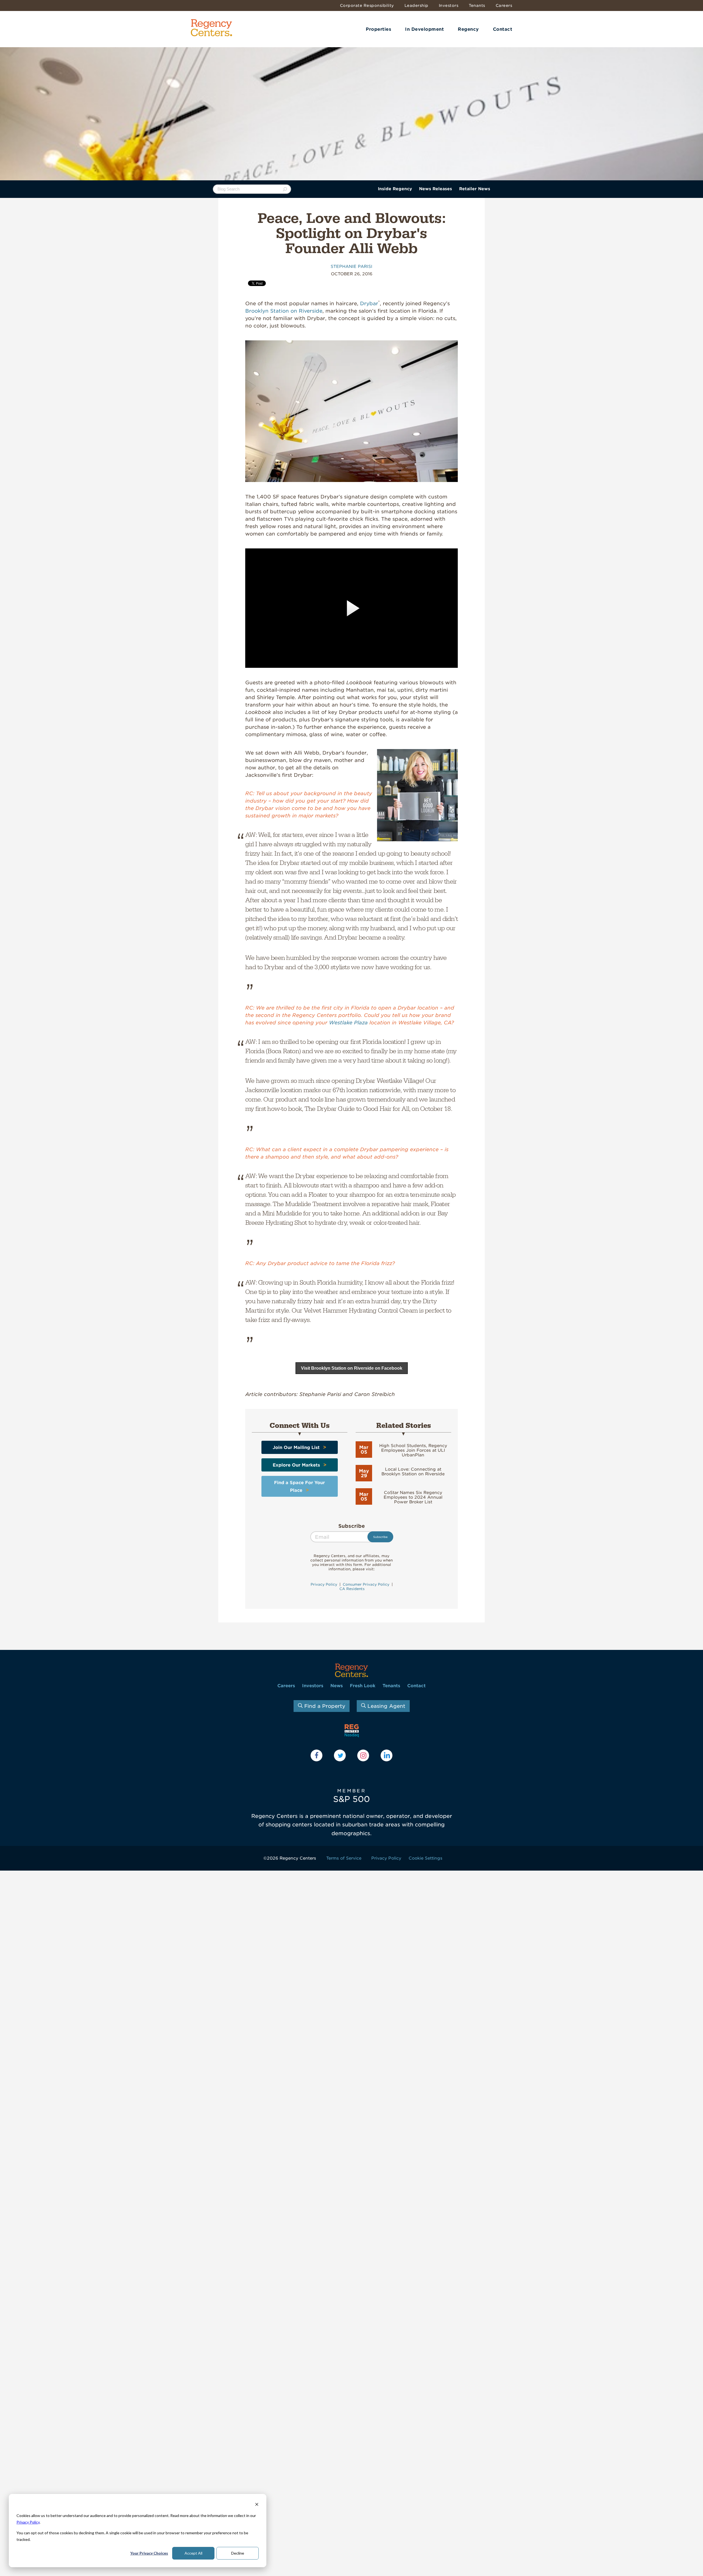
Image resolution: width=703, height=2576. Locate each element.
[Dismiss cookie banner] (257, 2505)
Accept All (193, 2553)
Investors (449, 5)
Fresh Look (363, 1686)
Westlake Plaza (348, 1023)
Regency (468, 29)
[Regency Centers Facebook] (316, 1755)
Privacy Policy (28, 2522)
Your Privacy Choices (149, 2553)
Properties (378, 29)
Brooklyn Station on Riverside (284, 311)
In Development (424, 29)
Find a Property (324, 1706)
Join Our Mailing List (296, 1447)
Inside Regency (395, 189)
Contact (503, 29)
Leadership (416, 5)
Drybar (369, 303)
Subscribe (352, 1526)
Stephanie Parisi (351, 267)
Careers (504, 5)
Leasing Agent (386, 1706)
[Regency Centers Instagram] (363, 1755)
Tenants (477, 5)
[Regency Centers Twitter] (340, 1755)
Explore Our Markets (296, 1465)
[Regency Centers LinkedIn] (387, 1755)
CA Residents (351, 1589)
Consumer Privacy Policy (366, 1584)
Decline (238, 2553)
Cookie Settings (426, 1858)
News (337, 1686)
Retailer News (475, 189)
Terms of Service (344, 1858)
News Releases (436, 189)
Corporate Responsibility (367, 5)
